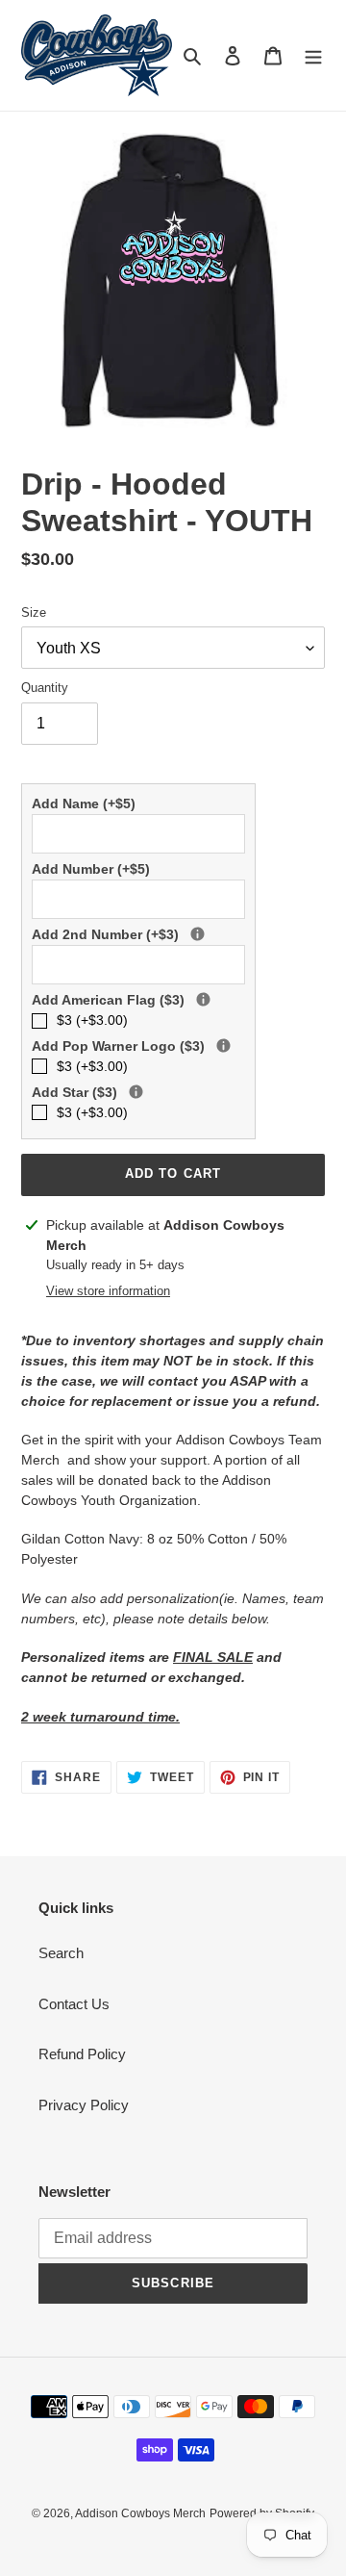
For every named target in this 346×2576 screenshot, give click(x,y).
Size (34, 612)
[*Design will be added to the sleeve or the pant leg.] (203, 999)
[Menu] (313, 55)
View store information (108, 1291)
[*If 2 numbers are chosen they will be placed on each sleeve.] (198, 934)
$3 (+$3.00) (92, 1020)
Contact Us (74, 2004)
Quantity (45, 688)
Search (61, 1953)
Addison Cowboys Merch (140, 2513)
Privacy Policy (84, 2105)
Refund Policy (82, 2054)
